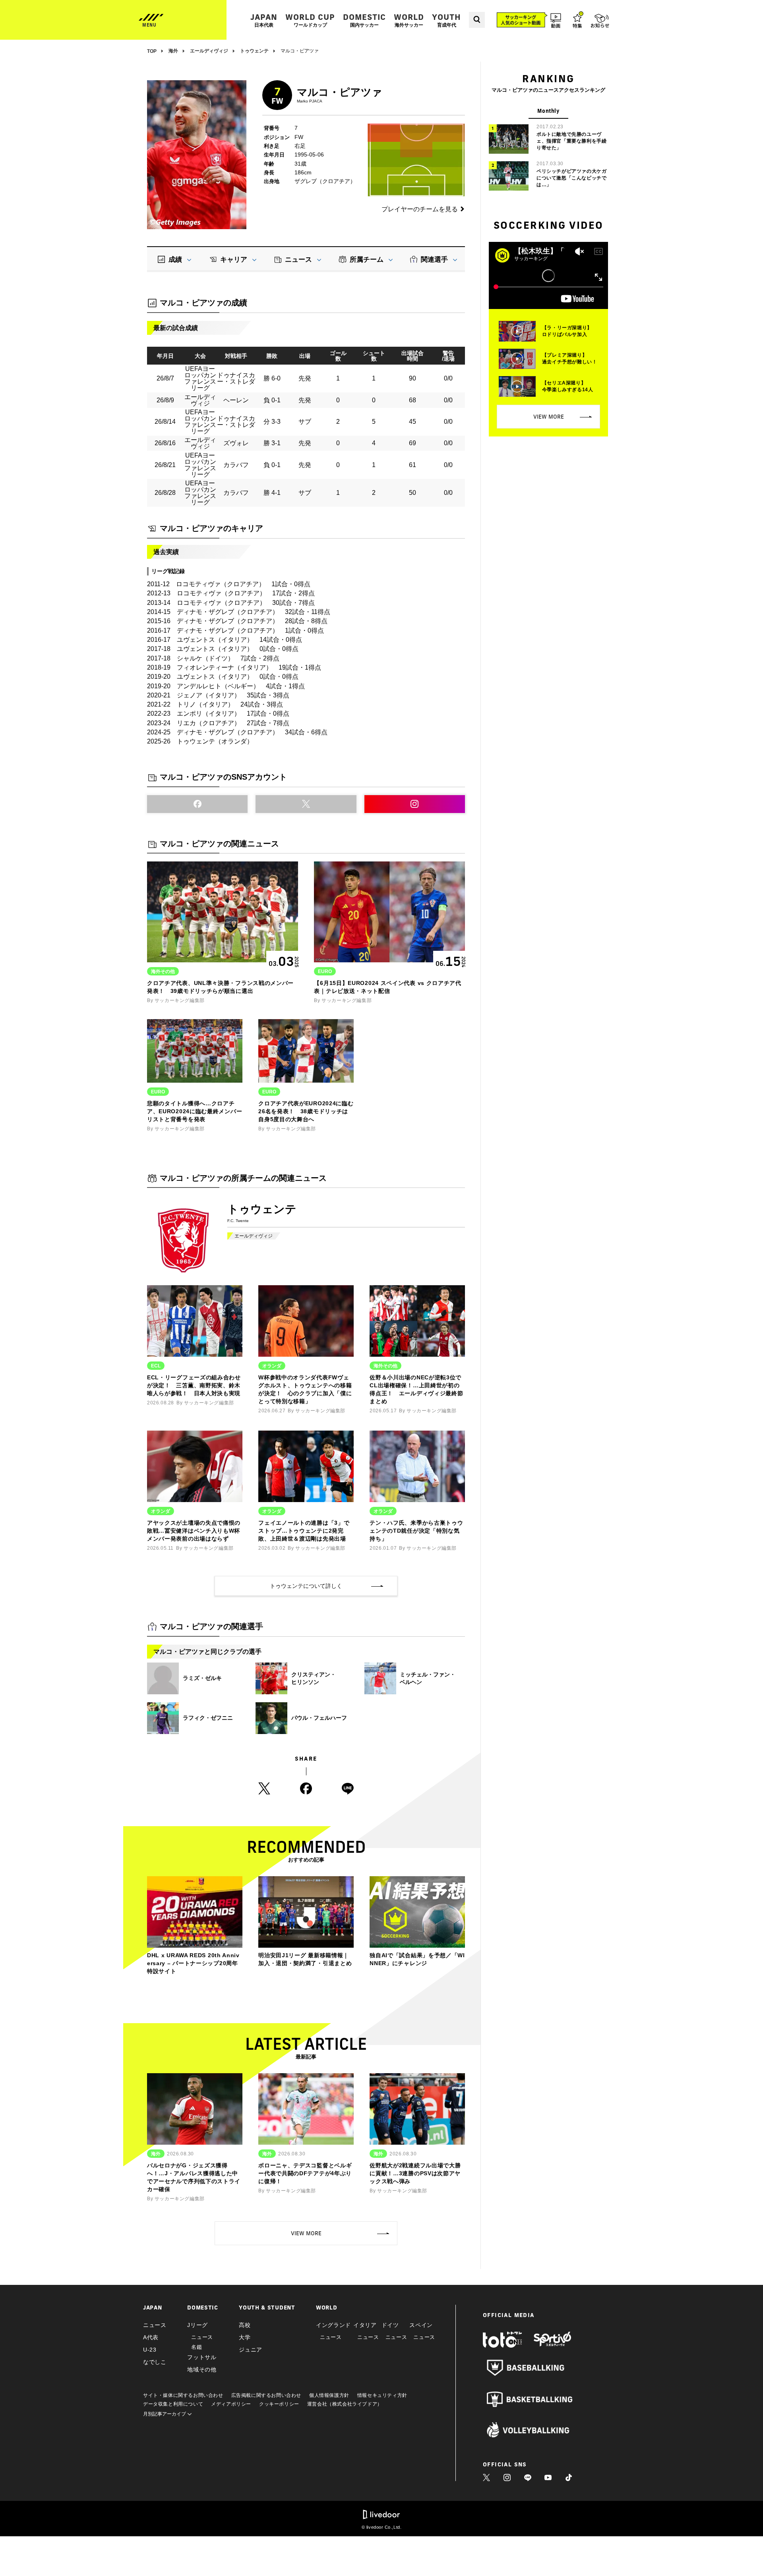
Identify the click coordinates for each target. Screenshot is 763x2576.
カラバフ (236, 465)
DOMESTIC (364, 20)
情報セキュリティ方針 (382, 2395)
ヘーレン (236, 400)
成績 (175, 260)
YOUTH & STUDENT (267, 2308)
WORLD (409, 20)
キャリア (234, 260)
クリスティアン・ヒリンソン (314, 1678)
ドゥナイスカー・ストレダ (236, 378)
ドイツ (390, 2325)
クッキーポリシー (279, 2404)
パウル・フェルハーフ (319, 1718)
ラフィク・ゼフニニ (208, 1718)
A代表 (151, 2337)
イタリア (365, 2325)
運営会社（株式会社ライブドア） (345, 2404)
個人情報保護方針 (329, 2395)
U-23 (150, 2350)
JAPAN (264, 20)
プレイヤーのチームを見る (420, 209)
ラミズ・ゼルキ (202, 1678)
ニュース (298, 260)
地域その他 (202, 2369)
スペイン (421, 2325)
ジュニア (251, 2350)
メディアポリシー (231, 2404)
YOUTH (446, 20)
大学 (245, 2337)
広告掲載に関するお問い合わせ (266, 2395)
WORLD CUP (310, 20)
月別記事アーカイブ (165, 2414)
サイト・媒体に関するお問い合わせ (183, 2395)
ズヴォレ (236, 443)
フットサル (202, 2357)
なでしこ (155, 2362)
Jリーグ (198, 2325)
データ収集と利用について (173, 2404)
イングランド (333, 2325)
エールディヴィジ (254, 1236)
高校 (245, 2325)
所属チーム (367, 260)
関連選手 (434, 260)
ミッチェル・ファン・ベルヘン (428, 1678)
